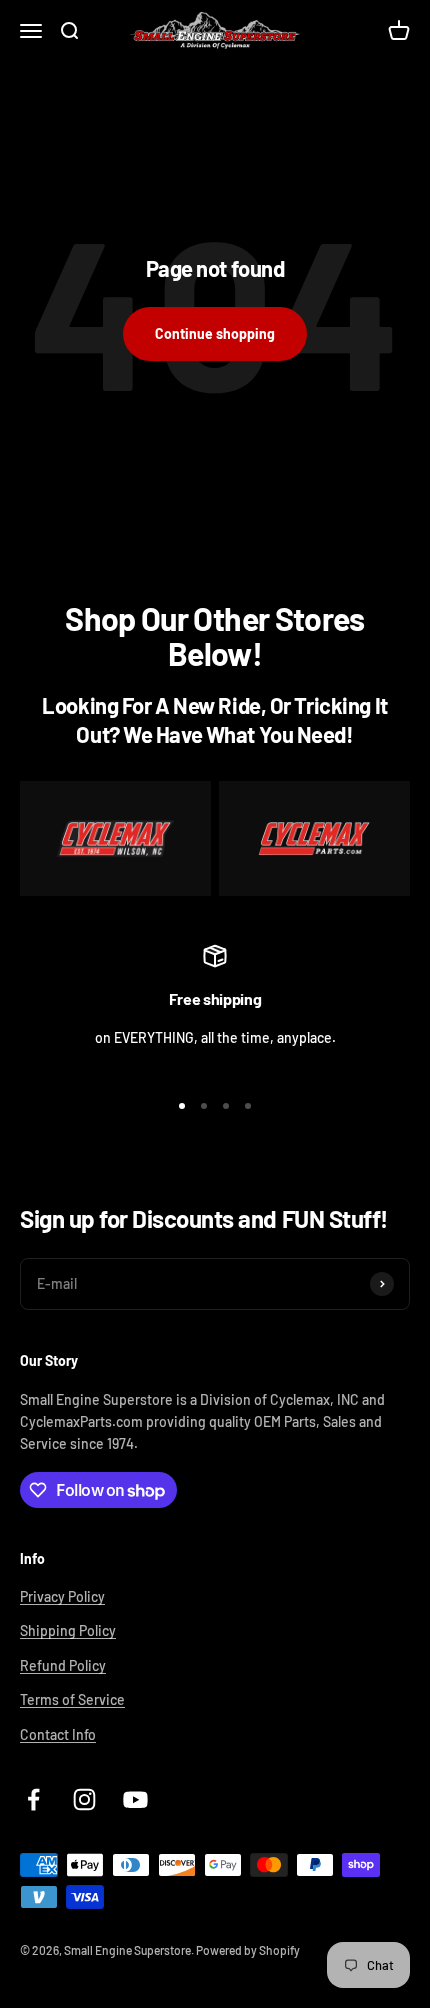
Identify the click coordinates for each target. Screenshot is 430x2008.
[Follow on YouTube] (135, 1799)
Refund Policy (63, 1665)
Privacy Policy (62, 1596)
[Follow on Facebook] (33, 1799)
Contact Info (58, 1734)
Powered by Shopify (248, 1950)
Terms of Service (72, 1699)
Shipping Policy (68, 1630)
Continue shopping (215, 333)
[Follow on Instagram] (84, 1799)
